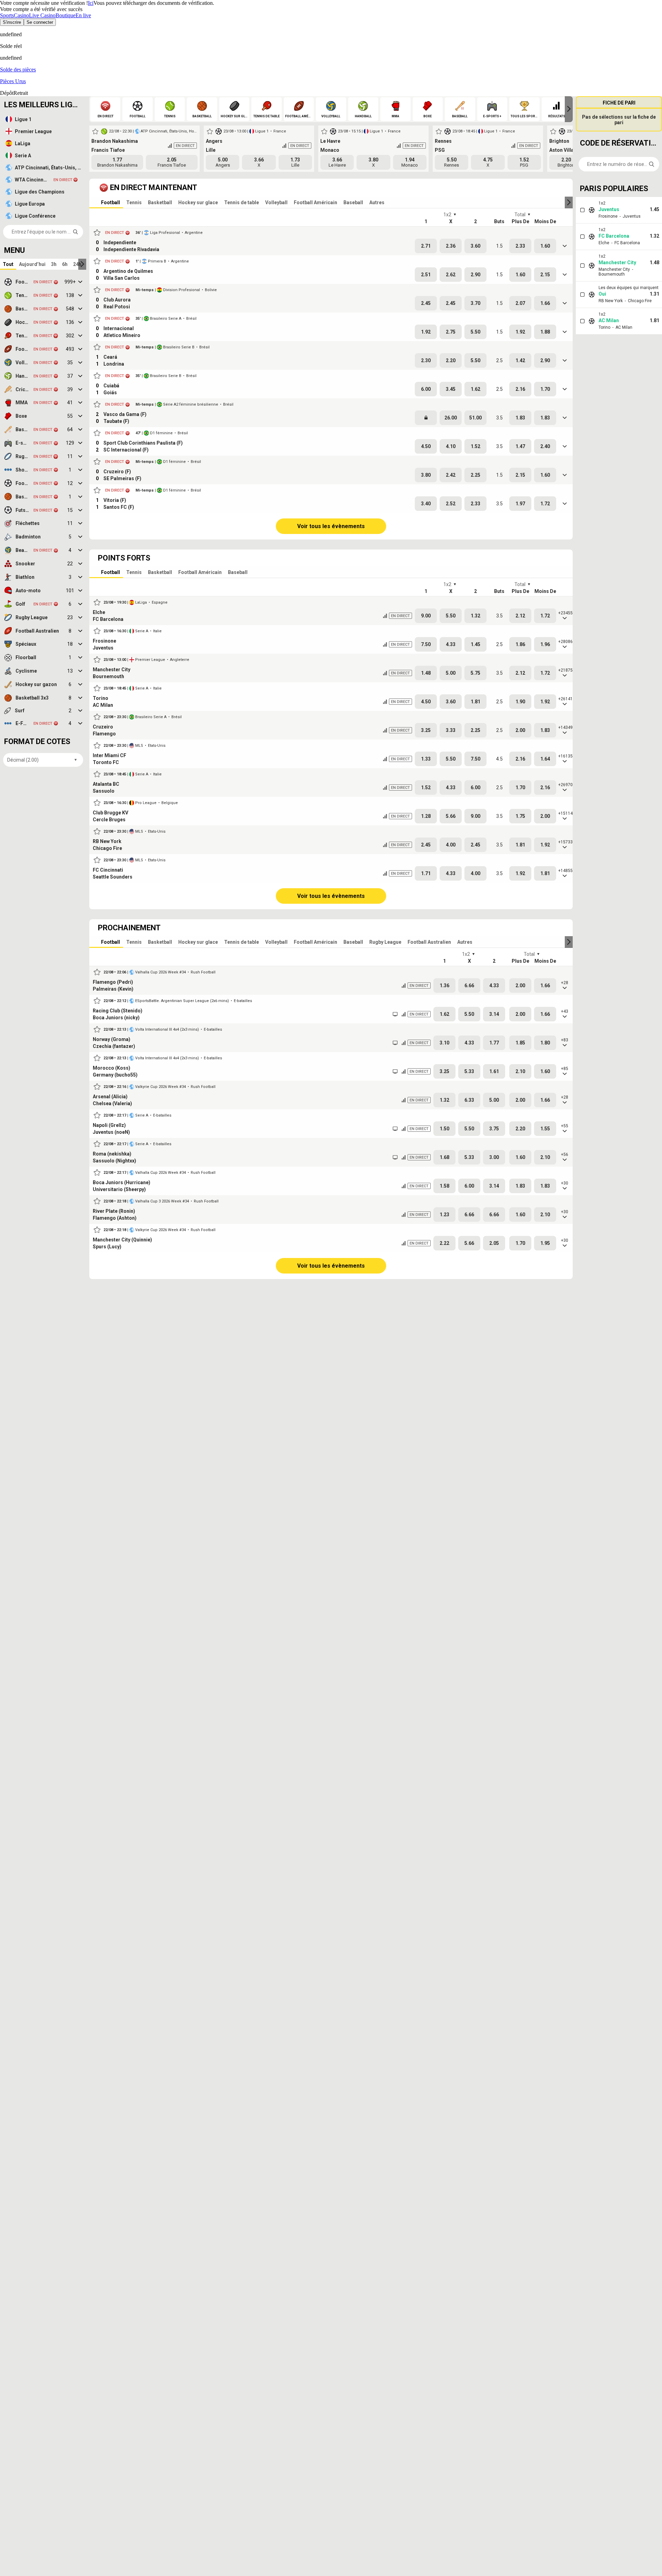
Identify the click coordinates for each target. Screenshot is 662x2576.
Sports (7, 15)
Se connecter (40, 22)
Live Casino (42, 15)
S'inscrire (12, 22)
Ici (91, 3)
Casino (21, 15)
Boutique (66, 15)
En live (83, 15)
